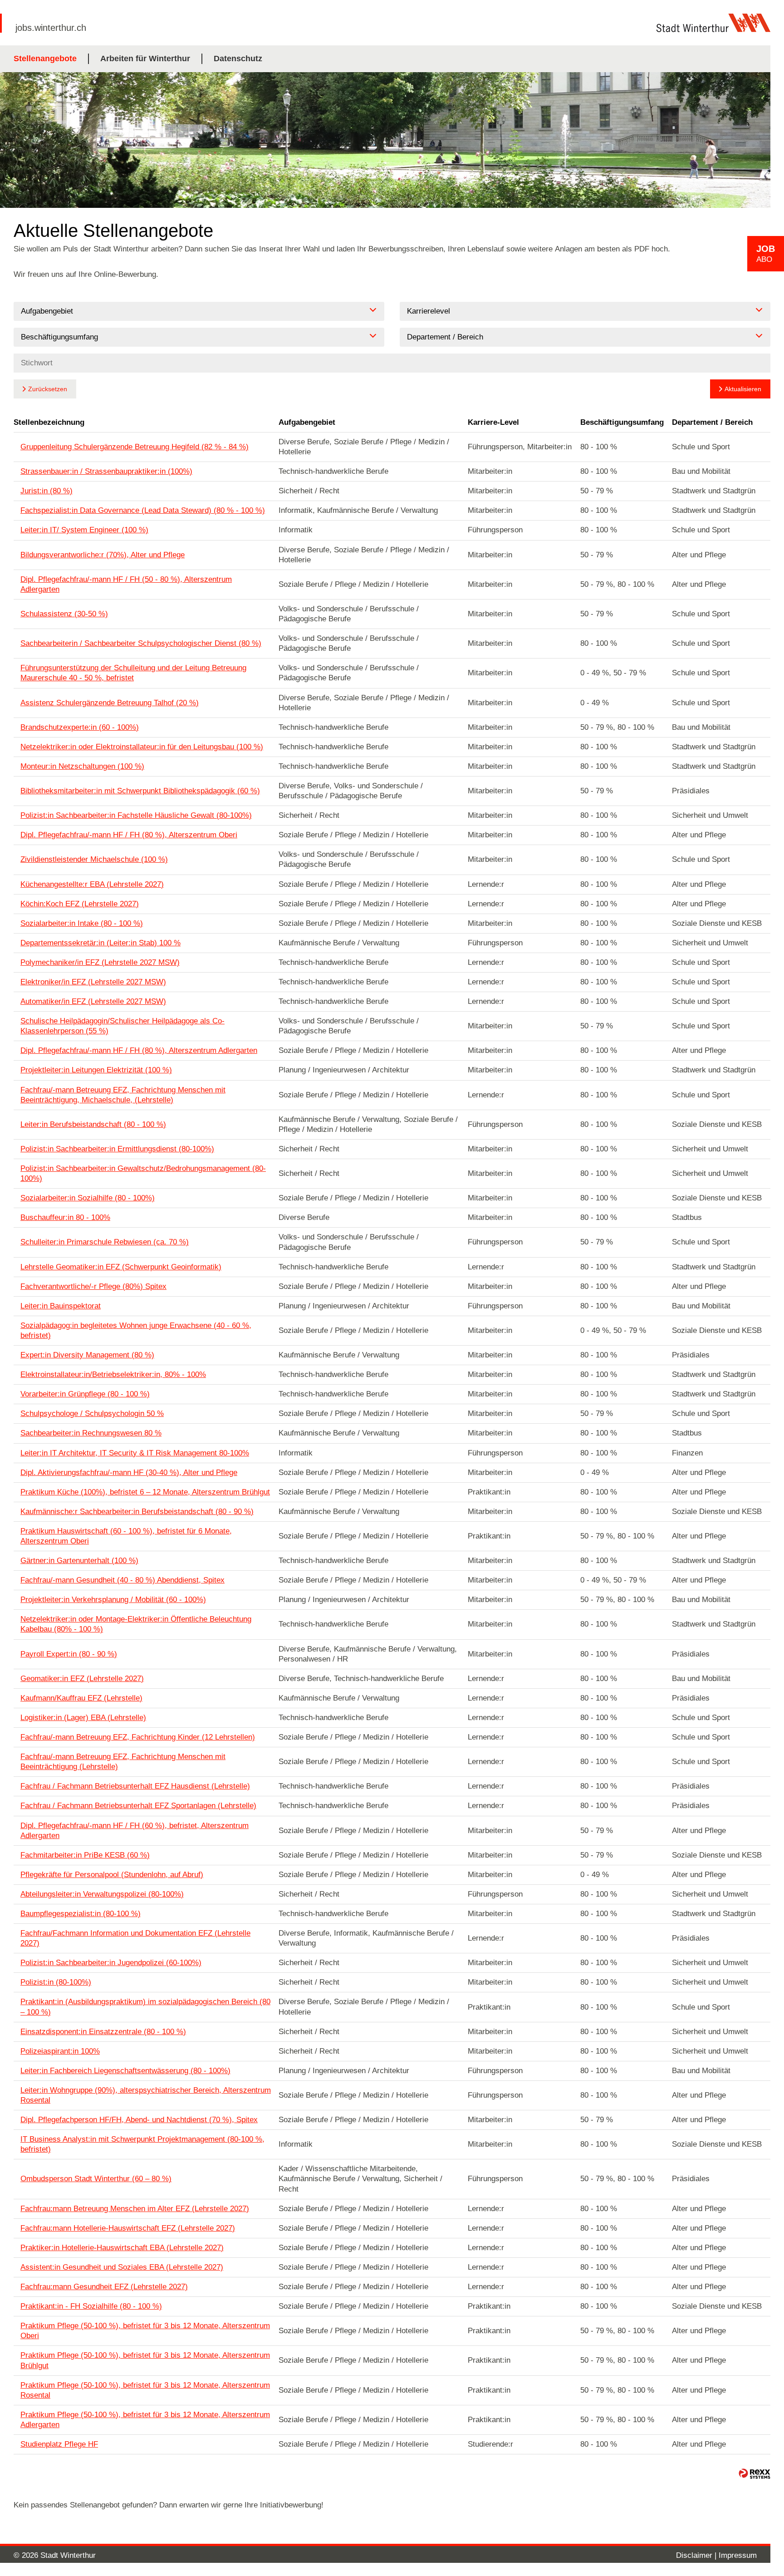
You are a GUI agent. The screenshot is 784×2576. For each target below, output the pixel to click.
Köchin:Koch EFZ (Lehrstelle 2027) (80, 904)
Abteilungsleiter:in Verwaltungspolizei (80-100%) (102, 1894)
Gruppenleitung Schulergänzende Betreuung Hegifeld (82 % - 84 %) (135, 447)
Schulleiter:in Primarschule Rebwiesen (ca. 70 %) (105, 1242)
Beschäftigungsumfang (622, 422)
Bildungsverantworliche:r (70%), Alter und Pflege (103, 555)
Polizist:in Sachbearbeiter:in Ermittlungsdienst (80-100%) (117, 1149)
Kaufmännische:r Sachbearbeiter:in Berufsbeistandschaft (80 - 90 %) (137, 1512)
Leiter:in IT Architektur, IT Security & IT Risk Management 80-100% (135, 1453)
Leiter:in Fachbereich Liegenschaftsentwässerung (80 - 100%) (125, 2071)
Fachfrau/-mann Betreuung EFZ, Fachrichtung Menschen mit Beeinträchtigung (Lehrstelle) (123, 1762)
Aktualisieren (743, 389)
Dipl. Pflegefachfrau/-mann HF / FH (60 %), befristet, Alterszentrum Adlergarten (135, 1831)
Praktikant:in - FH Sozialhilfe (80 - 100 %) (91, 2306)
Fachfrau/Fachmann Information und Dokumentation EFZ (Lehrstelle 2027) (135, 1938)
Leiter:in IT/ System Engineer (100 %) (84, 530)
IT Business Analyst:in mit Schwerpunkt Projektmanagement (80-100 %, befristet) (142, 2144)
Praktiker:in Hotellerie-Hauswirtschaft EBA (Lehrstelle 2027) (122, 2248)
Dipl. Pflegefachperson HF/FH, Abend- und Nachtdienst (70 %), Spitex (139, 2120)
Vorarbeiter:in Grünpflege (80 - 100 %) (85, 1394)
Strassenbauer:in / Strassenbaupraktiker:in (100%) (106, 471)
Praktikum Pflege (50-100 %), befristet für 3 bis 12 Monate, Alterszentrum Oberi (145, 2331)
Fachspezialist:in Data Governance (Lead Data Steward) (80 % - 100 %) (143, 510)
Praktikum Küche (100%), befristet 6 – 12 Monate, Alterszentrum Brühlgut (145, 1492)
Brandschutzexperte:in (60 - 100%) (80, 727)
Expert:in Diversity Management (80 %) (87, 1355)
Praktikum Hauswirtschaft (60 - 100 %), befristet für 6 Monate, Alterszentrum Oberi (126, 1536)
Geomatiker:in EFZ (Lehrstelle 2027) (82, 1679)
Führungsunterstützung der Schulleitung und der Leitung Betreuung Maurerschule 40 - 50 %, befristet (133, 673)
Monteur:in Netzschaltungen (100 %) (82, 766)
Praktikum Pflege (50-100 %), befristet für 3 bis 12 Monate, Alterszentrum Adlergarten (145, 2420)
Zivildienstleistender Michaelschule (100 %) (94, 859)
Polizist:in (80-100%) (56, 1982)
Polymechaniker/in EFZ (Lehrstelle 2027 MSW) (100, 962)
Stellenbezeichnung (49, 422)
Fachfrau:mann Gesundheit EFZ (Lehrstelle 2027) (104, 2287)
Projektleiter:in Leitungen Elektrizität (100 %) (96, 1070)
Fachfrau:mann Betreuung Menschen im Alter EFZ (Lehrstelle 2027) (135, 2209)
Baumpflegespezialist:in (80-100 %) (81, 1914)
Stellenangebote (45, 59)
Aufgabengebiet (307, 422)
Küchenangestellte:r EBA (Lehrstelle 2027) (92, 884)
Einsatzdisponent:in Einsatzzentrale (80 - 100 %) (103, 2032)
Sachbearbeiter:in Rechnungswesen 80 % (91, 1433)
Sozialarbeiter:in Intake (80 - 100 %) (82, 923)
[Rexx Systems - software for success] (755, 2474)
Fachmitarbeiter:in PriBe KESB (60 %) (85, 1855)
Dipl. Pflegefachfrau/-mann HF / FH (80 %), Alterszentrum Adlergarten (139, 1050)
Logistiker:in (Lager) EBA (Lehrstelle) (83, 1718)
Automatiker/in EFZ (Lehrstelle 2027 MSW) (93, 1001)
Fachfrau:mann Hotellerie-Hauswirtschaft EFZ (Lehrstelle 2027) (128, 2228)
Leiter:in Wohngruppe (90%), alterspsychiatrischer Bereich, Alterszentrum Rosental (146, 2095)
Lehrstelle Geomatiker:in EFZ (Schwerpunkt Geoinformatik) (121, 1267)
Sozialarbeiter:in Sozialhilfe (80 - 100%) (88, 1198)
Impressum (738, 2555)
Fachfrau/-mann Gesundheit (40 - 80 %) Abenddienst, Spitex (122, 1580)
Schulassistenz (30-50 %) (64, 614)
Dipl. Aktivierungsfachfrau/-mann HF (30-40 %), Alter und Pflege (129, 1472)
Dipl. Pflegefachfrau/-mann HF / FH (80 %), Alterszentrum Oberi (129, 835)
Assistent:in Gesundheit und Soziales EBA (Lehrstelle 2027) (122, 2267)
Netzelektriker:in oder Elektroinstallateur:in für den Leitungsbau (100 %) (142, 747)
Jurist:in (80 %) (47, 491)
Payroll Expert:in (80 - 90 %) (69, 1654)
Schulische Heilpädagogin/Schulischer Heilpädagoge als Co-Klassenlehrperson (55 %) (122, 1026)
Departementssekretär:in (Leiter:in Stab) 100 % (100, 943)
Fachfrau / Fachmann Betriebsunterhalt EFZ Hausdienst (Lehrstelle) (135, 1786)
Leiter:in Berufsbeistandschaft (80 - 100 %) (93, 1124)
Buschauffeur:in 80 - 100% (65, 1217)
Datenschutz (238, 59)
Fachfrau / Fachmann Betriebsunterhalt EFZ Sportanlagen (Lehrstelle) (138, 1806)
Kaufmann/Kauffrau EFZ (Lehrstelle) (81, 1698)
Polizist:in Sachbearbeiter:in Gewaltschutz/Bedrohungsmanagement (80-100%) (143, 1173)
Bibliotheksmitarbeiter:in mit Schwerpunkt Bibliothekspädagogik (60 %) (140, 791)
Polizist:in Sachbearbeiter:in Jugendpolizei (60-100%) (111, 1963)
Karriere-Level (493, 422)
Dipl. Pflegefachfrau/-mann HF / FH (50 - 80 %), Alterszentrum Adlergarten (126, 584)
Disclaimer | (697, 2555)
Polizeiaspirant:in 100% (60, 2051)
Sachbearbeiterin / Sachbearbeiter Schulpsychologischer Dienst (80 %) (141, 643)
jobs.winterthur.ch (51, 28)
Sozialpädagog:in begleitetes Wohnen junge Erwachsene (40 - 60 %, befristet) (136, 1330)
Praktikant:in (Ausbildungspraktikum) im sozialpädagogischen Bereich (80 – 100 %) (145, 2007)
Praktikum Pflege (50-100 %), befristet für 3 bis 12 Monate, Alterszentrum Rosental (145, 2390)
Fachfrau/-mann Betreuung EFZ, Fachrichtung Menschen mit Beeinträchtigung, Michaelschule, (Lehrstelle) (123, 1095)
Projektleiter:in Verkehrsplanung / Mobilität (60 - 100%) (113, 1600)
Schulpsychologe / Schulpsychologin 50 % (92, 1413)
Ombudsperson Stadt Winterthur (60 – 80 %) (96, 2179)
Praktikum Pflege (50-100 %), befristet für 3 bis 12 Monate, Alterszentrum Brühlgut (145, 2360)
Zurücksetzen (48, 389)
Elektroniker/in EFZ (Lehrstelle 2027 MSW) (93, 982)
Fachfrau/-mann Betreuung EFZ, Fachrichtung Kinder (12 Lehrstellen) (138, 1737)
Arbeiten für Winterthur (145, 59)
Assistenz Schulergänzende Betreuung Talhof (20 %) (110, 703)
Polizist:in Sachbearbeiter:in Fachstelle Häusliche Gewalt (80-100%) (136, 815)
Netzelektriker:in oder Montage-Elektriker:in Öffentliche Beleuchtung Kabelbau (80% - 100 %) (136, 1624)
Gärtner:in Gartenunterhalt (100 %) (79, 1561)
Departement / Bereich (712, 422)
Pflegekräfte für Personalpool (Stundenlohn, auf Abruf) (112, 1875)
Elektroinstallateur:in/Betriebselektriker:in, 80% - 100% (113, 1374)
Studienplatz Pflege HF (59, 2444)
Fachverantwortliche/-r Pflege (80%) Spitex (93, 1286)
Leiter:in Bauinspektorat (61, 1306)
